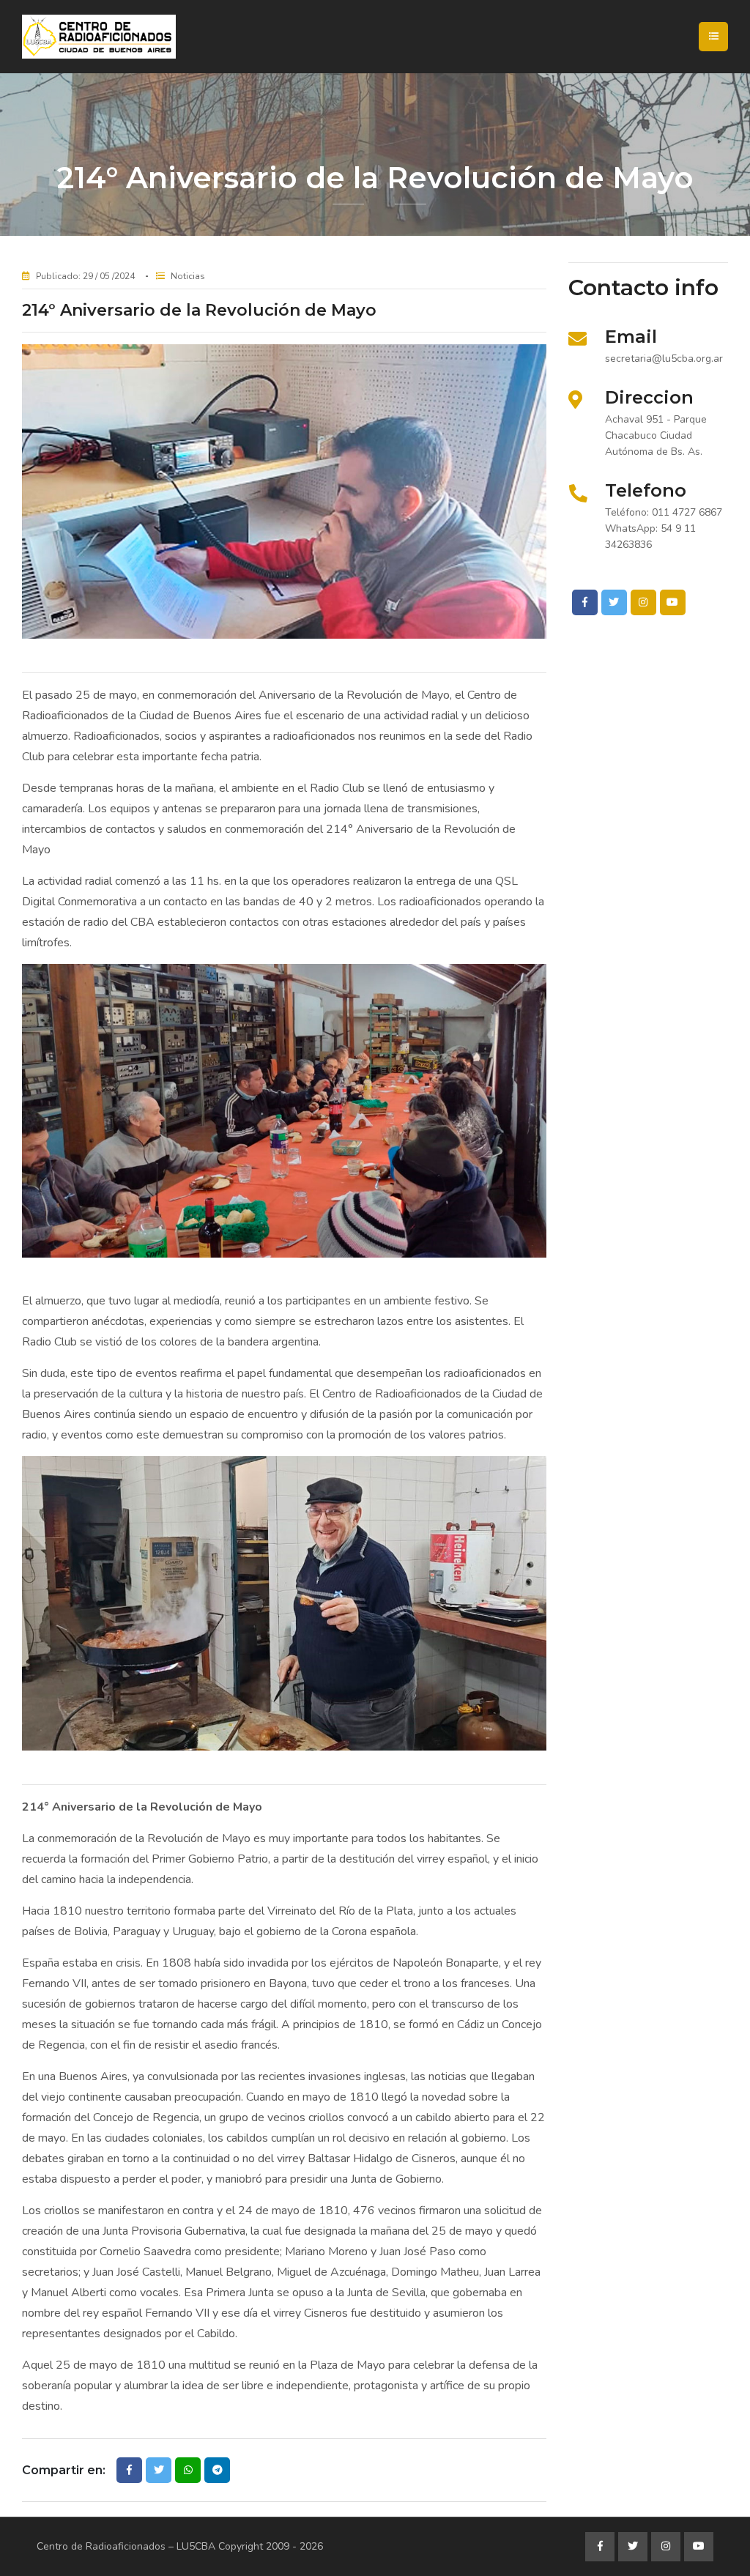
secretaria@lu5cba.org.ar (664, 359)
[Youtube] (673, 602)
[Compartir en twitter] (159, 2470)
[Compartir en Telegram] (217, 2470)
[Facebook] (585, 602)
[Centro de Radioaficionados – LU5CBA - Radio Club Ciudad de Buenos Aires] (150, 37)
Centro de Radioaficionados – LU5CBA (126, 2546)
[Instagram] (643, 602)
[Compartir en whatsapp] (188, 2470)
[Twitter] (614, 602)
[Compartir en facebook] (129, 2470)
